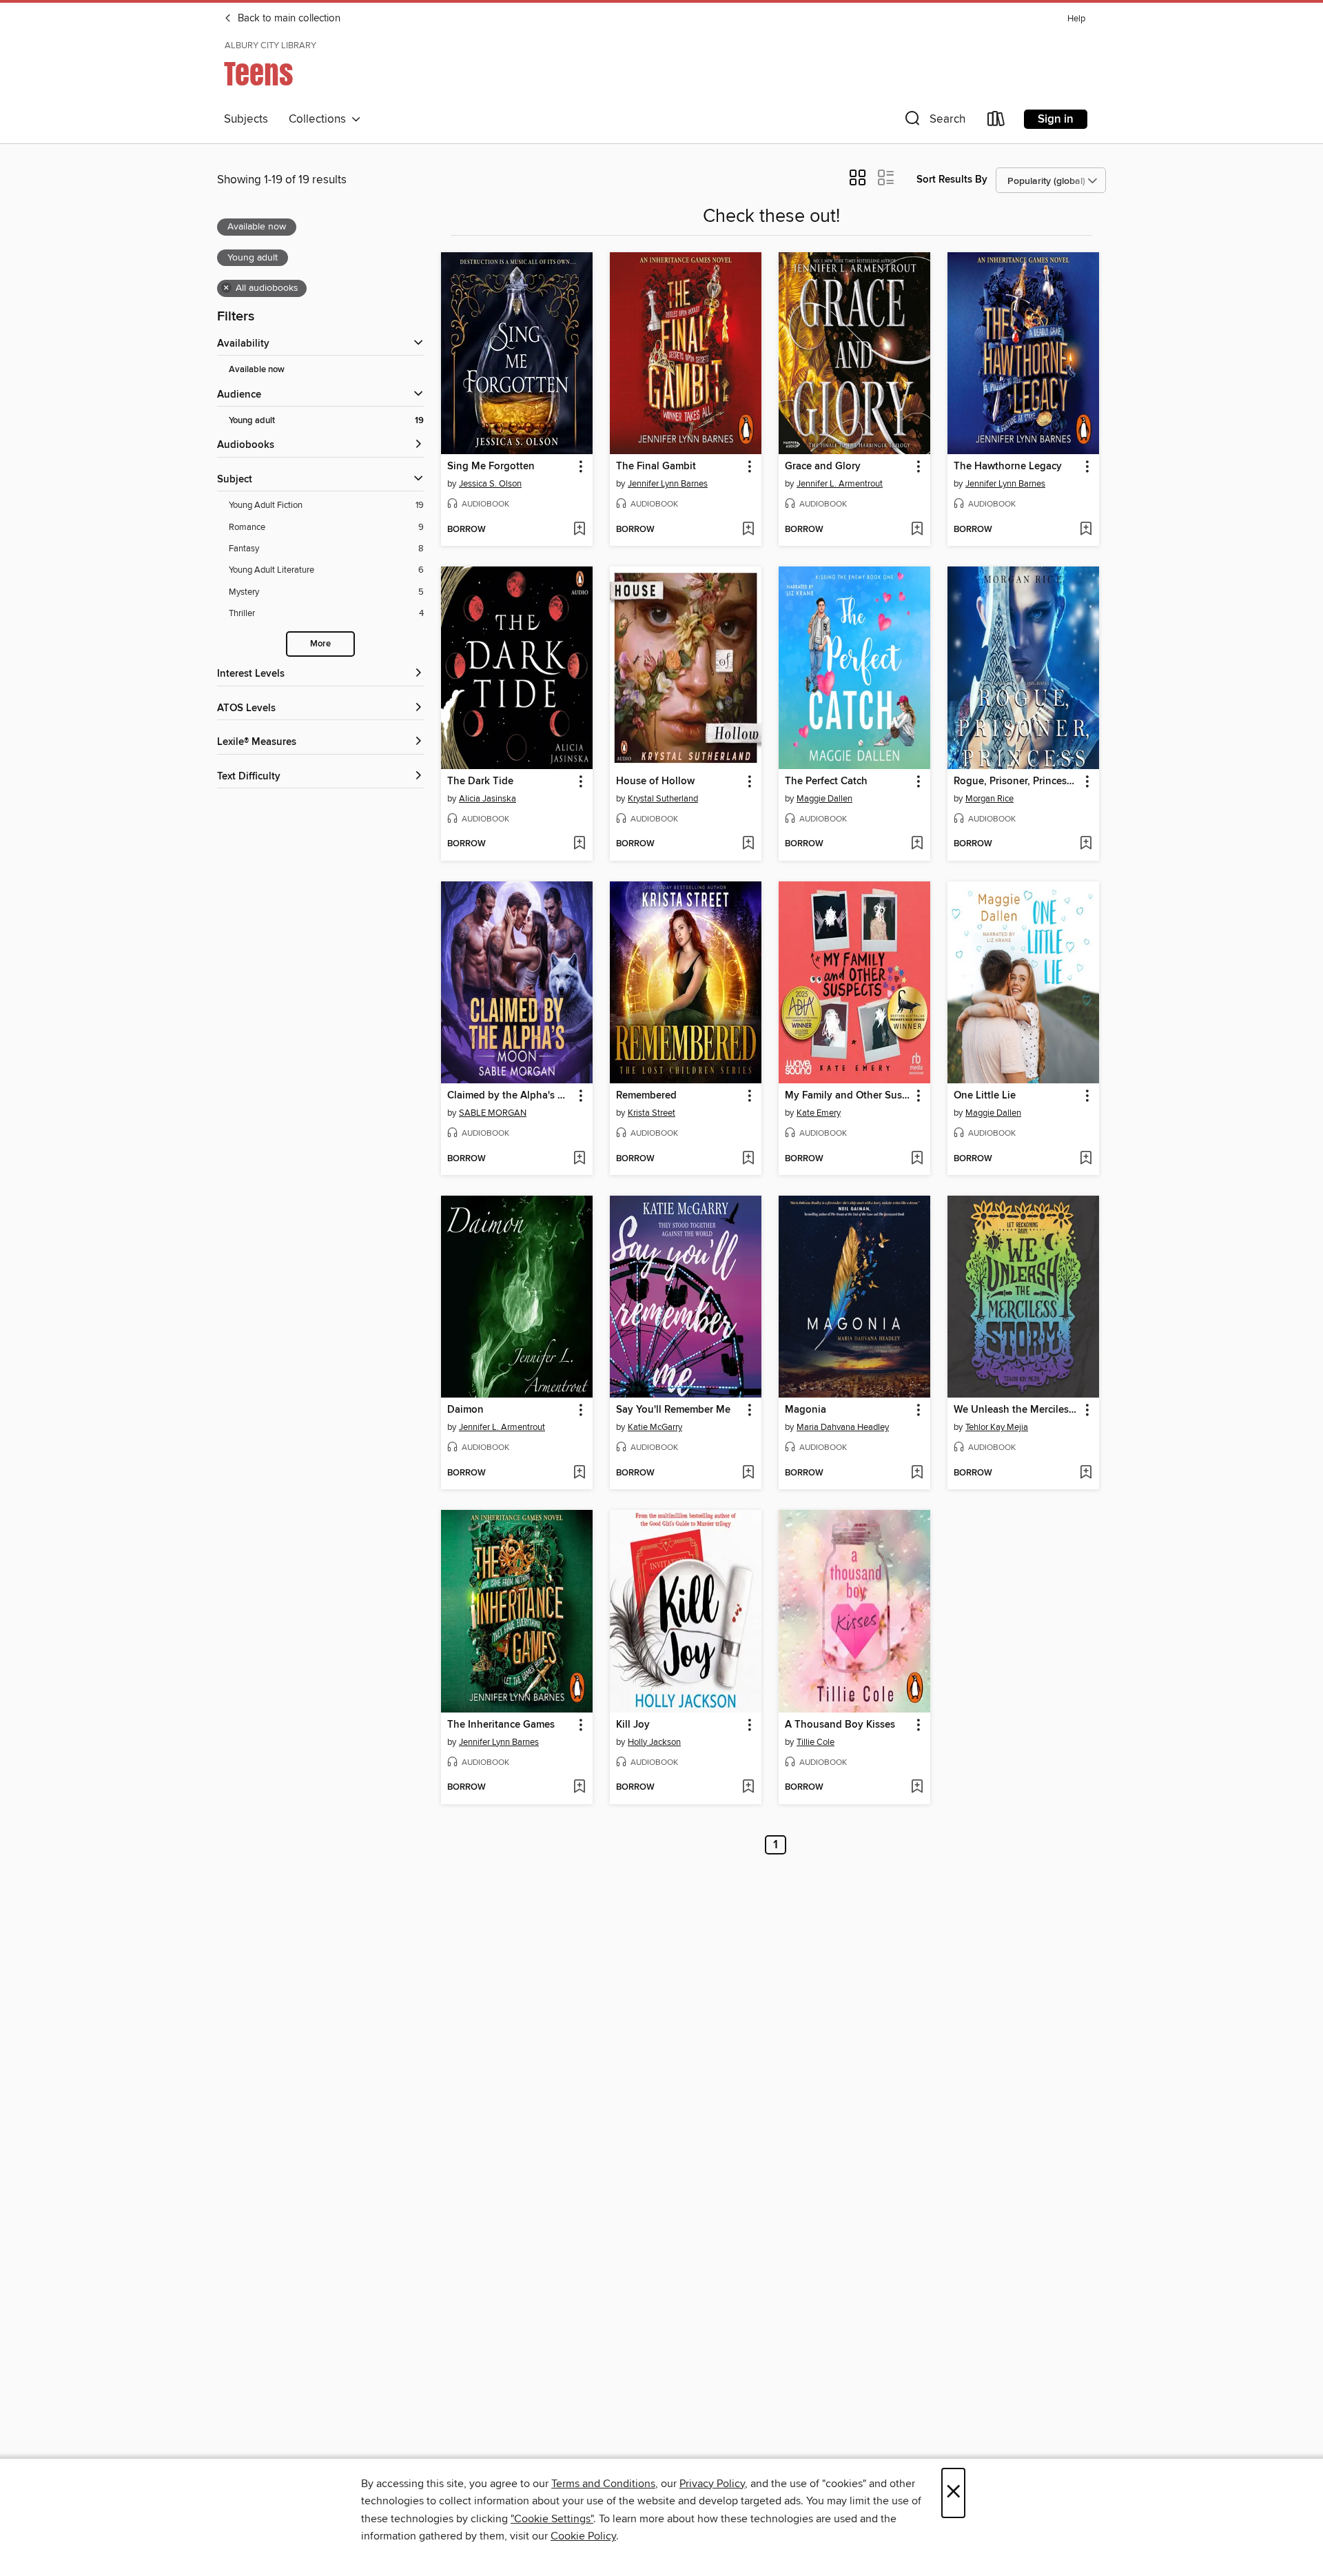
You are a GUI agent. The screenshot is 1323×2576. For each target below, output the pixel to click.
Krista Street (652, 1113)
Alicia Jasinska (488, 799)
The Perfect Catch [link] (826, 781)
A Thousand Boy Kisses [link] (840, 1725)
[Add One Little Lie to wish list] (1086, 1159)
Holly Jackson (654, 1742)
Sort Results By (952, 180)
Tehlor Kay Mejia (997, 1427)
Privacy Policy (712, 2484)
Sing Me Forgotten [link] (491, 467)
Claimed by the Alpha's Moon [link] (510, 1096)
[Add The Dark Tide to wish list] (579, 844)
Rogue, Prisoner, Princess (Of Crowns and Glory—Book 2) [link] (1017, 781)
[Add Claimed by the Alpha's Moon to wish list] (579, 1159)
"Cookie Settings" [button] (552, 2519)
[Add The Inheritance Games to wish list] (579, 1788)
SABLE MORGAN (493, 1113)
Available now (257, 370)
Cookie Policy (583, 2536)
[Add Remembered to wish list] (748, 1159)
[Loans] (996, 122)
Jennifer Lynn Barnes (668, 484)
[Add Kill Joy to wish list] (748, 1788)
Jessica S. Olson (490, 484)
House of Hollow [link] (655, 781)
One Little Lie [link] (985, 1096)
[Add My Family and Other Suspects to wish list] (917, 1159)
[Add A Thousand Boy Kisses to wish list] (917, 1788)
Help (1076, 19)
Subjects (246, 119)
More (320, 644)
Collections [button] (320, 119)
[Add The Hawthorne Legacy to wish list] (1086, 530)
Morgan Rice (989, 799)
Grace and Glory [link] (823, 467)
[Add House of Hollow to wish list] (748, 844)
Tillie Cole (816, 1742)
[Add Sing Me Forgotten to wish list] (579, 530)
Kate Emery (819, 1113)
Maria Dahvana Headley (843, 1427)
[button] (934, 122)
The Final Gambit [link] (656, 467)
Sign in (1056, 119)
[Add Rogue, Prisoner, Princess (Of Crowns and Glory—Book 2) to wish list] (1086, 844)
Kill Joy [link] (633, 1725)
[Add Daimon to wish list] (579, 1473)
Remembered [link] (646, 1096)
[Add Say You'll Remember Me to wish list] (748, 1473)
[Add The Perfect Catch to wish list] (917, 844)
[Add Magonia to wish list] (917, 1473)
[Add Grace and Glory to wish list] (917, 530)
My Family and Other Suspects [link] (848, 1096)
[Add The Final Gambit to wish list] (748, 530)
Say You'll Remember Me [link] (673, 1410)
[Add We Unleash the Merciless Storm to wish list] (1086, 1473)
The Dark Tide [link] (480, 781)
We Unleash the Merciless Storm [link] (1017, 1410)
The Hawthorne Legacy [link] (1008, 467)
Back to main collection (288, 19)
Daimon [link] (465, 1410)
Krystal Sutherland (663, 799)
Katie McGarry (655, 1427)
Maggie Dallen (824, 799)
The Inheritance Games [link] (501, 1725)
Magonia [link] (806, 1410)
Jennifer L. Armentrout (840, 484)
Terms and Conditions (603, 2484)
